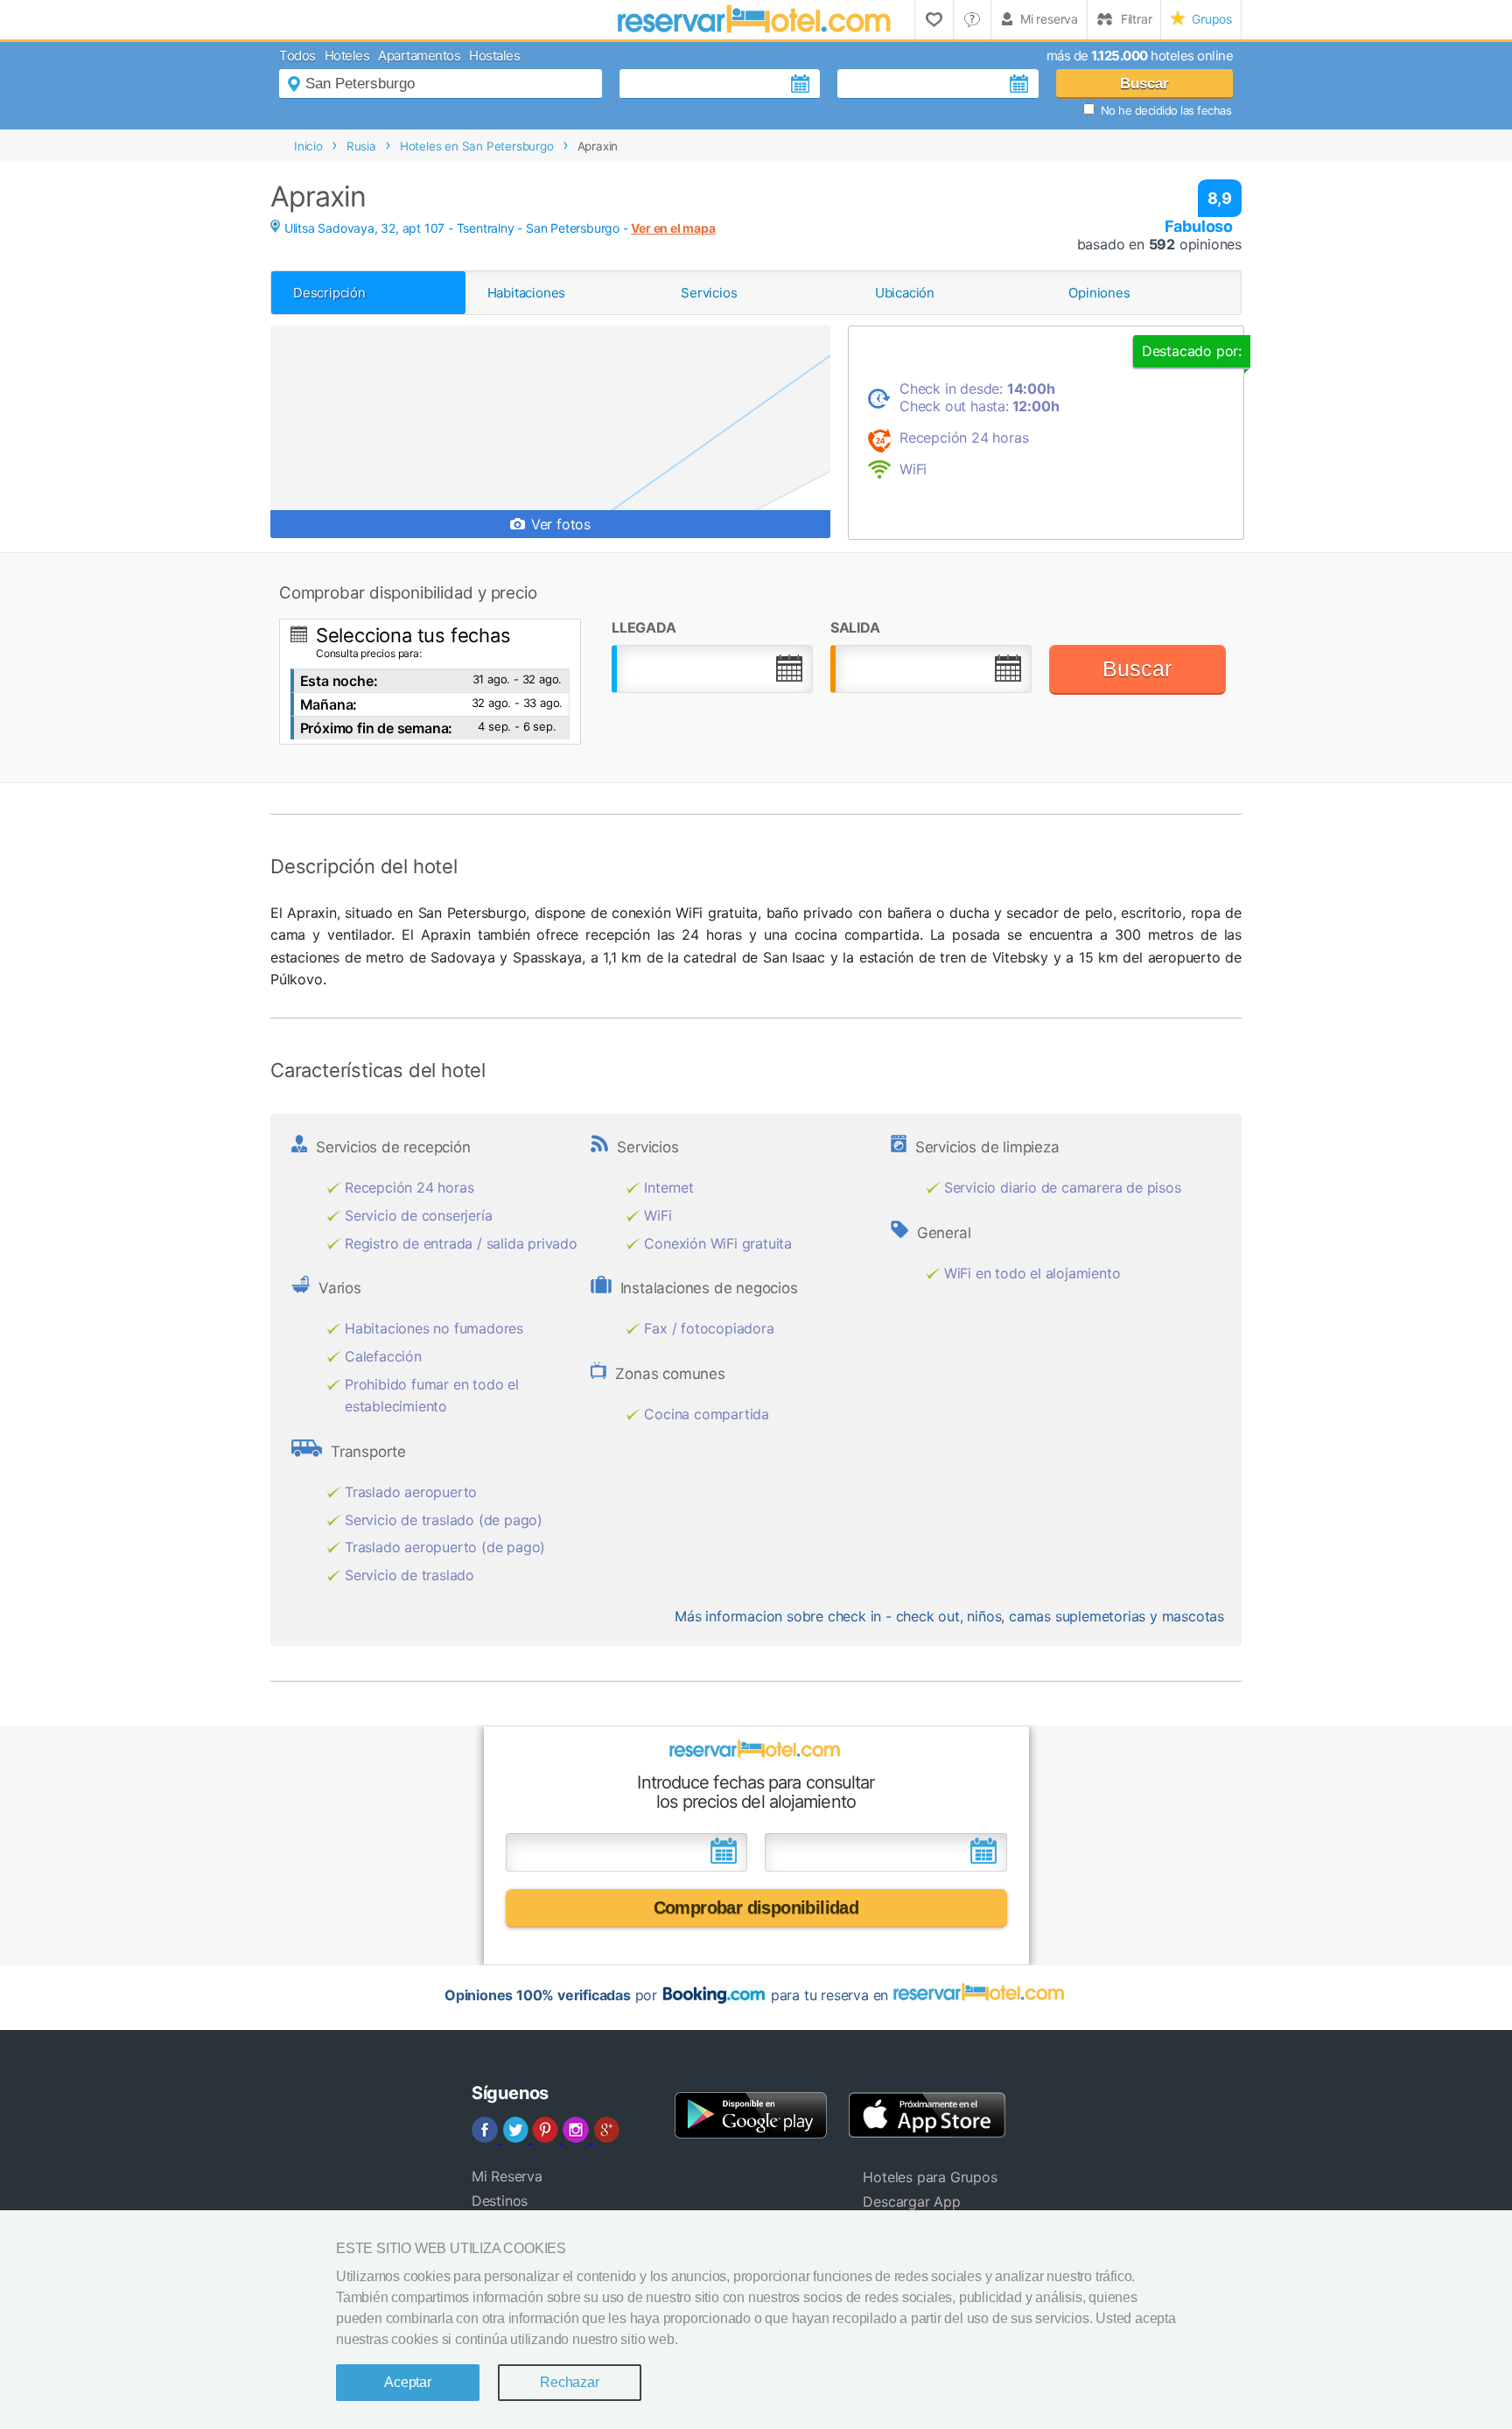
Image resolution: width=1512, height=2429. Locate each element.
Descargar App (911, 2201)
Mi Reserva (507, 2176)
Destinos (500, 2201)
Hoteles (347, 56)
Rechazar (569, 2382)
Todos (297, 56)
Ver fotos (559, 524)
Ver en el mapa (673, 228)
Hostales (494, 56)
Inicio (308, 146)
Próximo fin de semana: (377, 728)
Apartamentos (419, 56)
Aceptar (408, 2382)
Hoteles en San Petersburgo (477, 146)
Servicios (709, 293)
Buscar (1144, 84)
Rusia (361, 146)
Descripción (329, 293)
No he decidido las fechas (1166, 110)
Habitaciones (527, 293)
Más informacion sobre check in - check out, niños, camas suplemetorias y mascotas (949, 1616)
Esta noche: (339, 681)
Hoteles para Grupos (930, 2177)
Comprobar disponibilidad (756, 1907)
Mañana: (329, 704)
